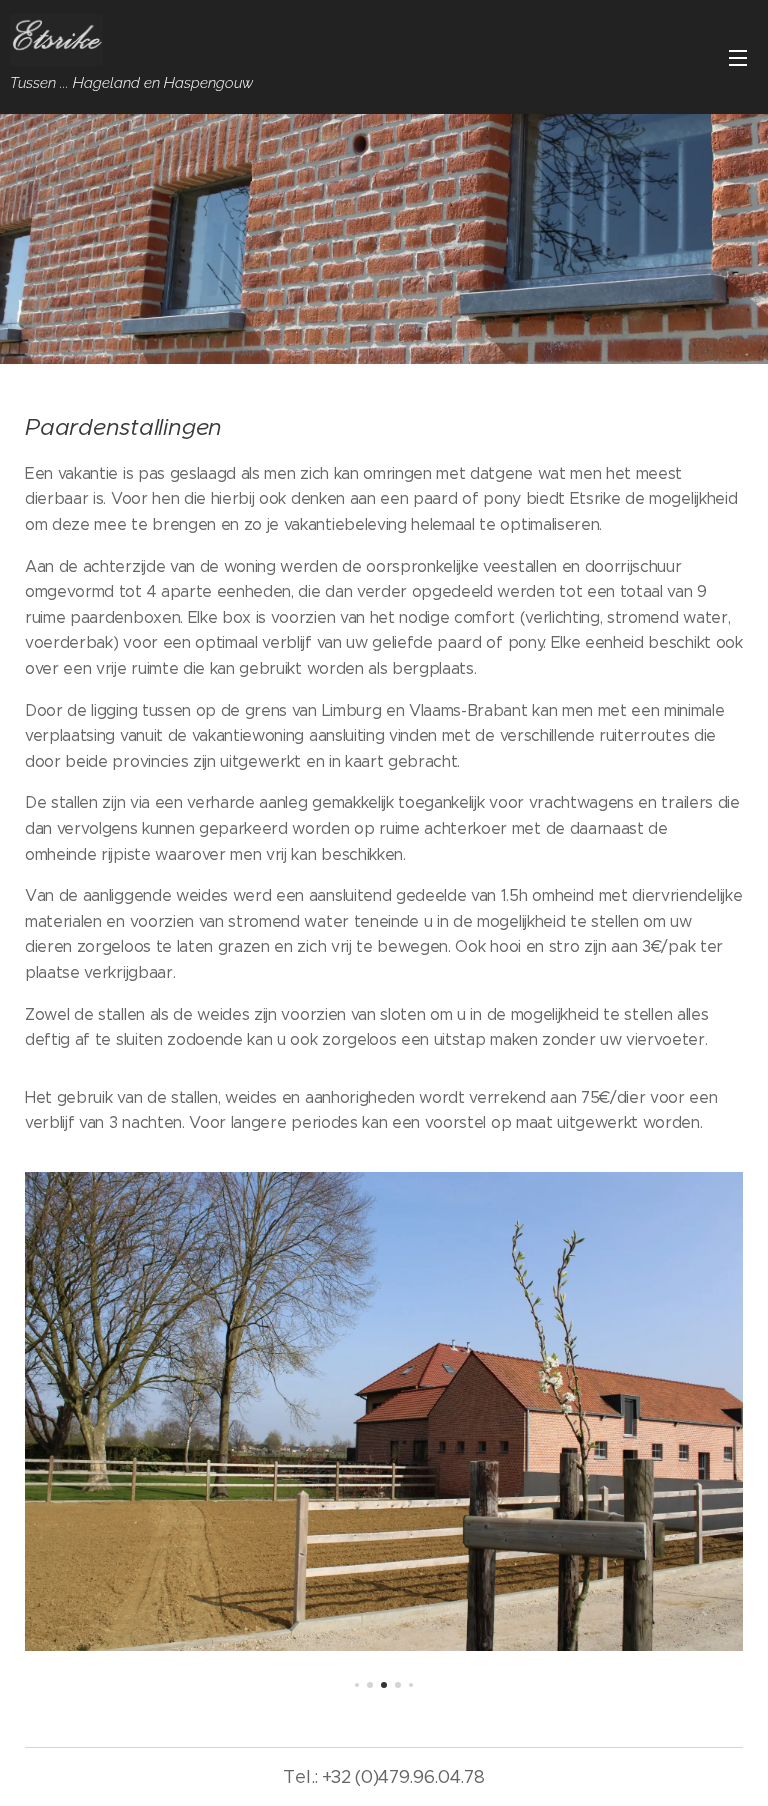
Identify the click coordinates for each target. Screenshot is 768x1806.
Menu (738, 57)
